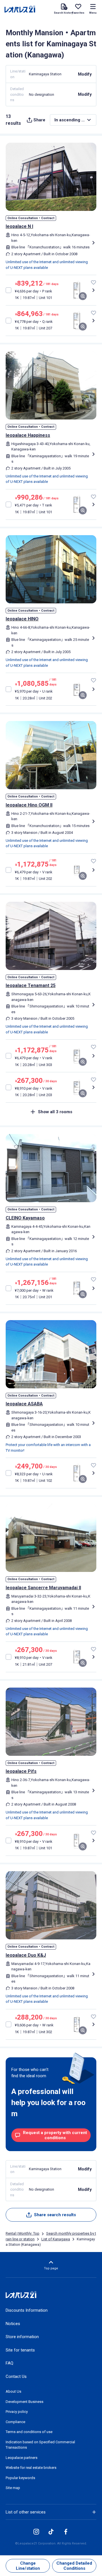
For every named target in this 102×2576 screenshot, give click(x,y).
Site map (13, 2488)
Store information (22, 2337)
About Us (13, 2391)
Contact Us (16, 2376)
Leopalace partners (22, 2458)
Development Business (25, 2402)
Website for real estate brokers (31, 2468)
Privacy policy (17, 2412)
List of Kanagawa (56, 2239)
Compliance (15, 2422)
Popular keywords (20, 2478)
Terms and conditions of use (29, 2432)
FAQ (9, 2363)
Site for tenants (20, 2350)
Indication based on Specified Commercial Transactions (40, 2445)
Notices (13, 2324)
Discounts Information (27, 2310)
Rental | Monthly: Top (23, 2233)
